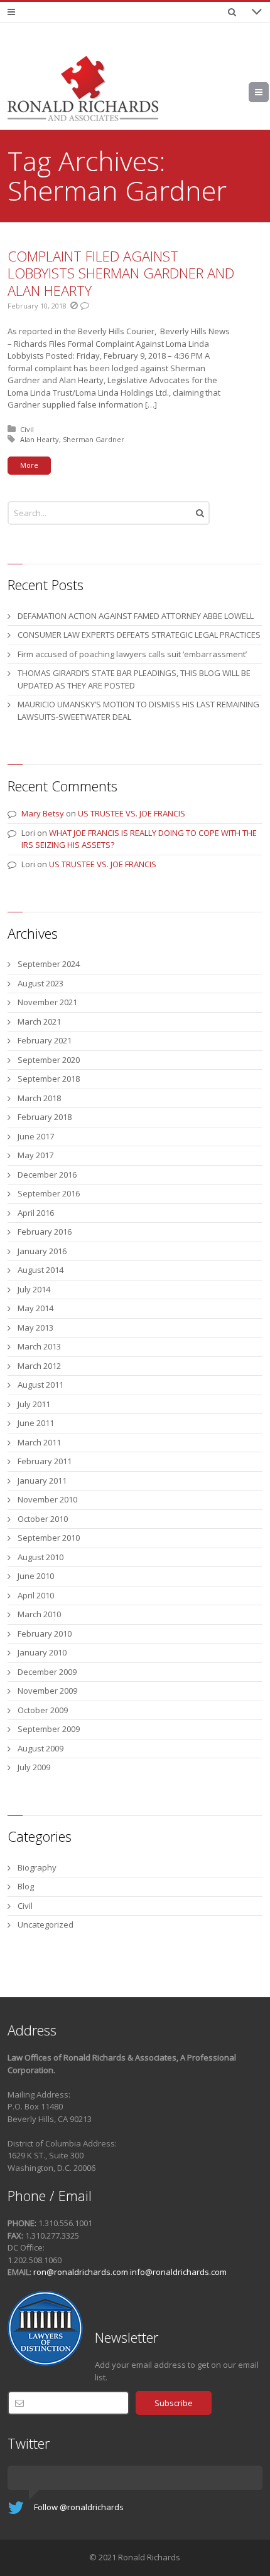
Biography (37, 1867)
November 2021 (47, 1002)
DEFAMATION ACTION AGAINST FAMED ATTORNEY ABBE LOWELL (136, 616)
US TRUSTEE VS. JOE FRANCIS (132, 813)
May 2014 (35, 1308)
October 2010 (43, 1519)
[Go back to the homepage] (83, 88)
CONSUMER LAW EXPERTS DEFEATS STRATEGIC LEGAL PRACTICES (139, 635)
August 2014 (40, 1270)
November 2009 (47, 1691)
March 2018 (39, 1098)
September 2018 (49, 1079)
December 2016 (47, 1175)
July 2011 (34, 1404)
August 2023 (40, 983)
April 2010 (36, 1595)
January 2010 (42, 1652)
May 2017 (35, 1155)
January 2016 (42, 1251)
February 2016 (45, 1232)
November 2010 (47, 1499)
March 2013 (39, 1346)
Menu (268, 92)
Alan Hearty (40, 439)
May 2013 (35, 1328)
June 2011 (36, 1423)
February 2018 (45, 1117)
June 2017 (36, 1136)
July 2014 (34, 1289)
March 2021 (39, 1021)
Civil (27, 429)
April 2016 (36, 1213)
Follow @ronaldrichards (79, 2507)
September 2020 (49, 1060)
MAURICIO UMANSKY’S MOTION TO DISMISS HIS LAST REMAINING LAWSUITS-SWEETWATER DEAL (138, 710)
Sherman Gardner (94, 439)
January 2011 (42, 1481)
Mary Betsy (43, 813)
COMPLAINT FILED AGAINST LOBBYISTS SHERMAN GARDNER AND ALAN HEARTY (121, 273)
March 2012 (39, 1366)
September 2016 (49, 1193)
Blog (26, 1886)
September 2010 (49, 1538)
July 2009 (34, 1767)
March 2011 (39, 1442)
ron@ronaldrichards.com (81, 2272)
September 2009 (49, 1729)
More (29, 465)
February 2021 (45, 1040)
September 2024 (49, 964)
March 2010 (39, 1614)
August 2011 (40, 1385)
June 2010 (36, 1576)
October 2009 (43, 1710)
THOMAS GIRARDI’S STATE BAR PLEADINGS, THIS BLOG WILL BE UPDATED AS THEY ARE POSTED (134, 679)
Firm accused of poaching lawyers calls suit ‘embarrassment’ (132, 654)
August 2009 (40, 1748)
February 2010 (45, 1634)
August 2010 (40, 1557)
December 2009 (47, 1672)
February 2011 (45, 1461)
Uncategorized (46, 1924)
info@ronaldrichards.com (178, 2272)
